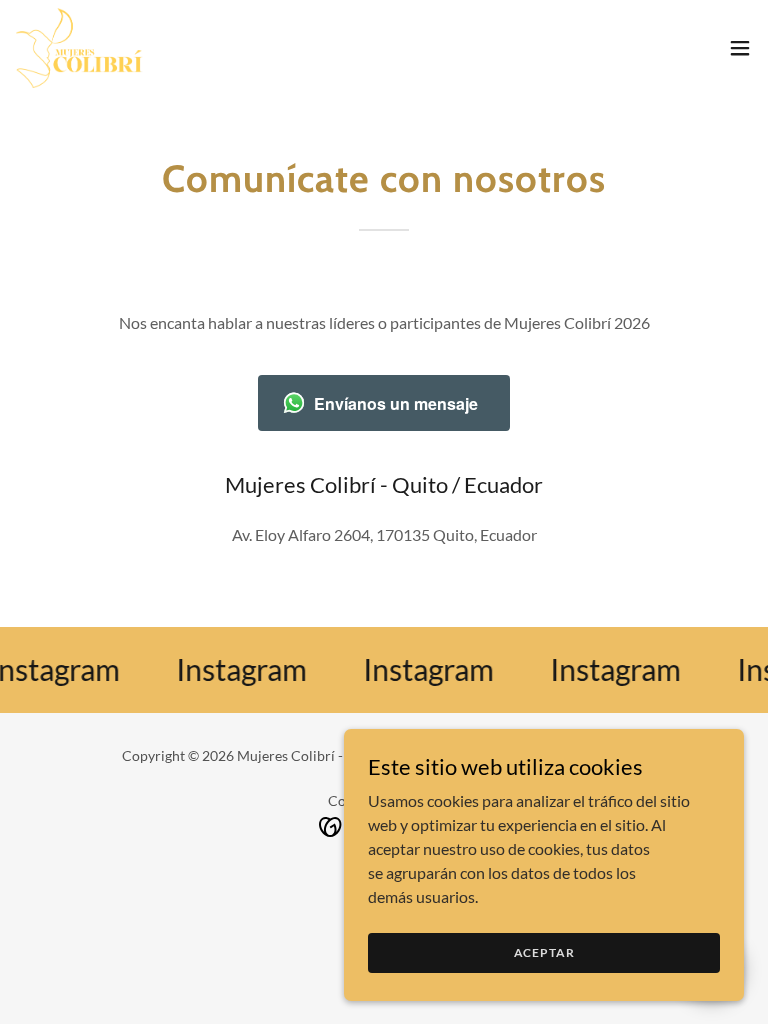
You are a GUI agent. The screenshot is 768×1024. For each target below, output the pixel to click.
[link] (79, 48)
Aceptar (544, 952)
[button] (740, 48)
